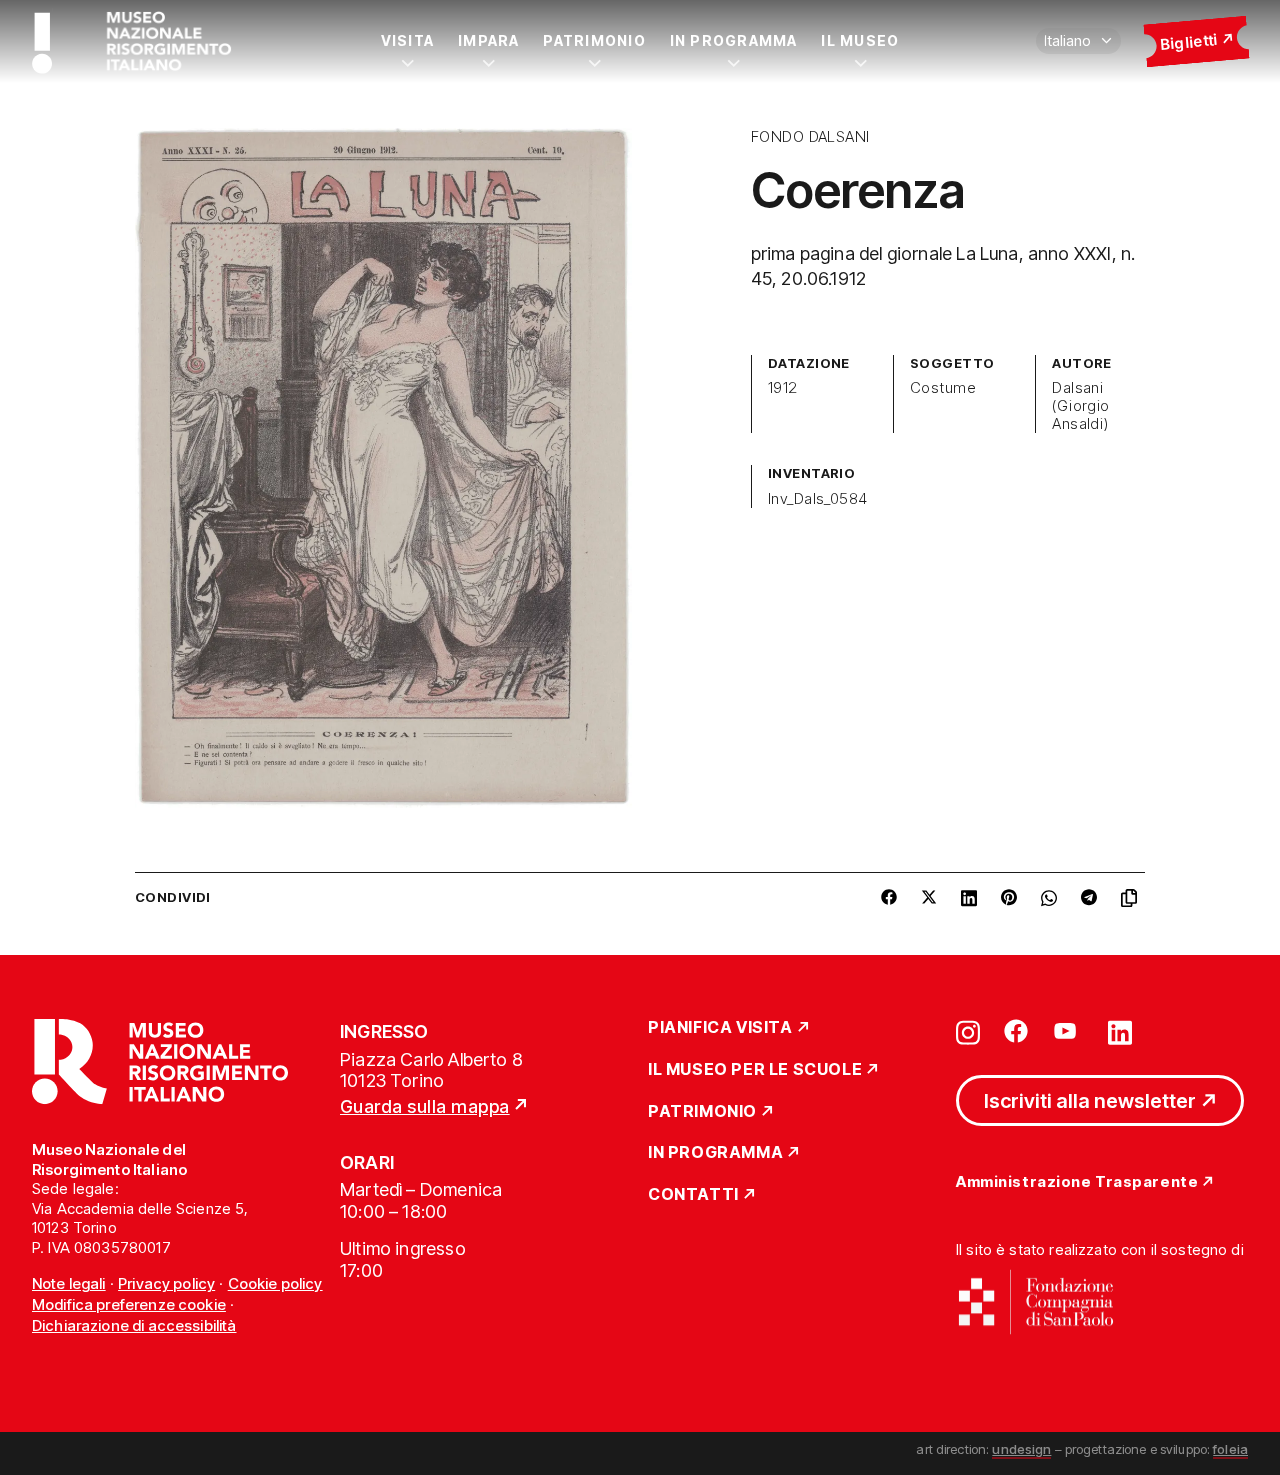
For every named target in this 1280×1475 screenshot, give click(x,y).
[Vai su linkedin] (1120, 1031)
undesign (1021, 1449)
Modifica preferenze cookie (129, 1304)
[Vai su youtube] (1068, 1031)
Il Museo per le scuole (755, 1070)
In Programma (734, 40)
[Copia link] (1133, 898)
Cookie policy (275, 1283)
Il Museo (860, 40)
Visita (407, 40)
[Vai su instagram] (968, 1031)
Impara (488, 40)
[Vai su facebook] (1016, 1031)
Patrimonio (594, 40)
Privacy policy (166, 1283)
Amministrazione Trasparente (1077, 1182)
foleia (1230, 1449)
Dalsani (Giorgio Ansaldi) (1081, 406)
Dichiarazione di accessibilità (134, 1325)
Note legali (69, 1283)
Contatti (693, 1195)
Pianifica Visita (720, 1028)
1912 (783, 388)
